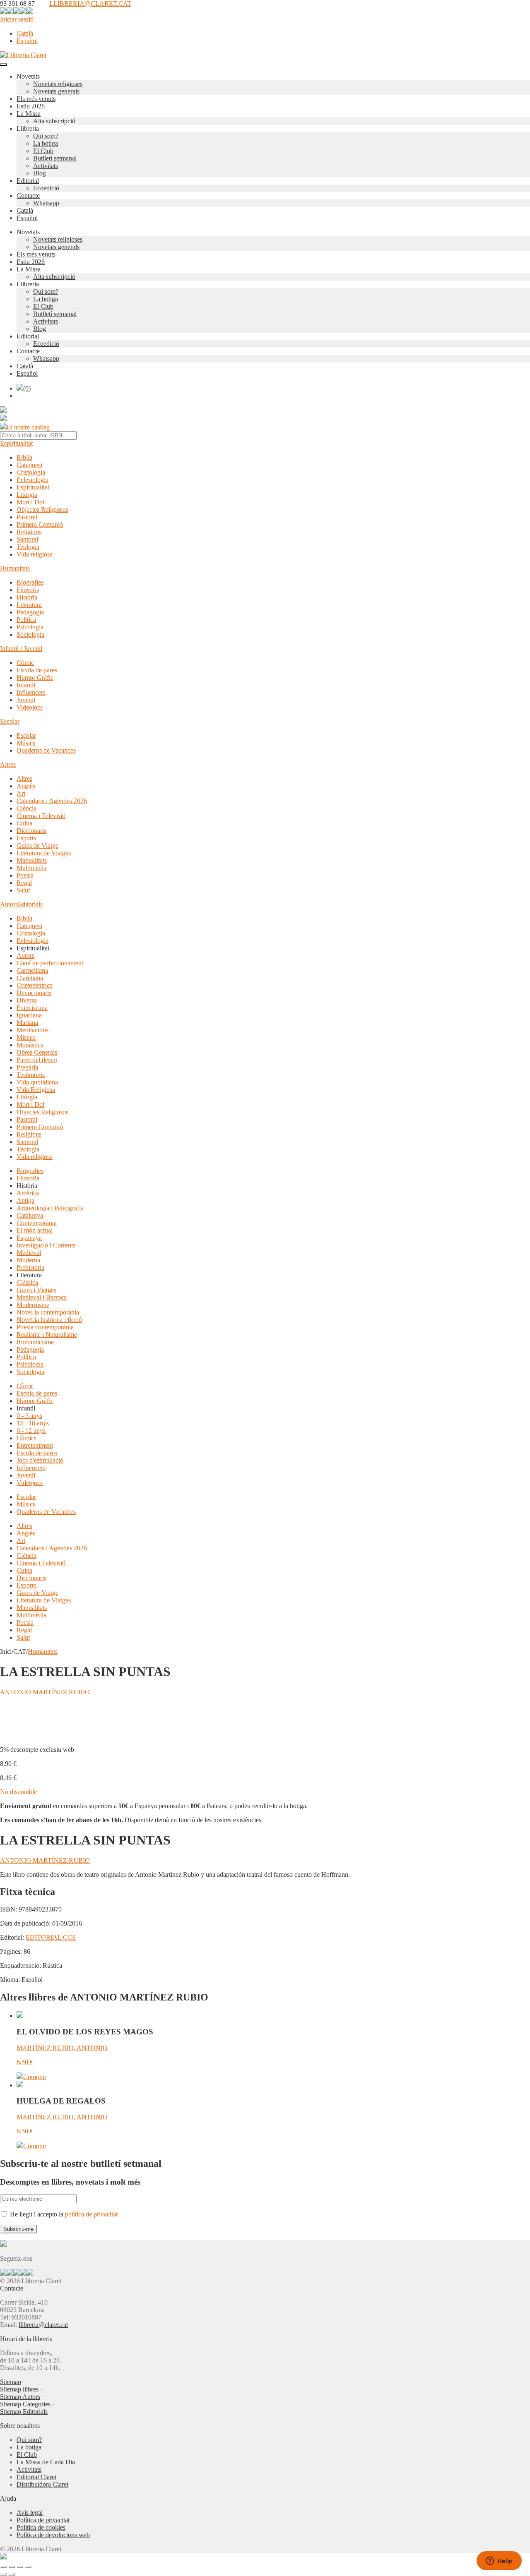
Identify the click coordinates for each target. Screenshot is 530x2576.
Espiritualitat (16, 443)
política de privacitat (91, 2214)
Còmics (26, 1438)
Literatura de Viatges (44, 853)
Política (26, 620)
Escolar (10, 721)
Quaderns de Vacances (46, 750)
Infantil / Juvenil (21, 649)
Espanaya (29, 1238)
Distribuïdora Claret (42, 2484)
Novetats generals (56, 91)
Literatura (29, 605)
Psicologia (30, 627)
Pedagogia (30, 612)
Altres (8, 764)
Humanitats (15, 568)
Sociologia (30, 634)
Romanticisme (35, 1342)
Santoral (27, 539)
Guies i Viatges (36, 1290)
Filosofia (28, 590)
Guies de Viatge (37, 845)
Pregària (27, 1067)
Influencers (31, 692)
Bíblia (24, 457)
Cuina (24, 823)
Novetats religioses (58, 84)
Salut (23, 890)
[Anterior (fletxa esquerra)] (3, 2574)
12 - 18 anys (33, 1423)
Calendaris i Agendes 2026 (52, 801)
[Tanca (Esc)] (28, 2567)
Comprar (35, 2077)
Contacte (28, 195)
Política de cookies (41, 2527)
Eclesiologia (33, 480)
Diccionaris (31, 831)
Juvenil (26, 700)
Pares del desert (37, 1060)
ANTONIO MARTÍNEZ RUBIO (45, 1692)
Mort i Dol (30, 502)
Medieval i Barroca (42, 1297)
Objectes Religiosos (42, 510)
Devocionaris (34, 993)
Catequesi (29, 465)
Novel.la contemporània (48, 1312)
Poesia (25, 875)
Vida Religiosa (36, 1090)
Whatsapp (46, 203)
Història (27, 597)
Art (21, 793)
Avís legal (30, 2512)
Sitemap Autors (20, 2397)
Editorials (30, 904)
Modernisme (33, 1305)
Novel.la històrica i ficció (49, 1320)
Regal (24, 883)
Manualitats (32, 860)
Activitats (46, 166)
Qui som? (46, 136)
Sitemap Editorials (24, 2412)
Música (26, 743)
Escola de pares (37, 670)
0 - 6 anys (29, 1416)
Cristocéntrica (35, 985)
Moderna (28, 1260)
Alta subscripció (54, 121)
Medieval (29, 1253)
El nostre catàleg (28, 427)
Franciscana (32, 1008)
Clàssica (27, 1282)
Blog (40, 173)
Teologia (28, 547)
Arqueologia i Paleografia (50, 1208)
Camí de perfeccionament (50, 963)
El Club (43, 151)
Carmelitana (32, 970)
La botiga (46, 143)
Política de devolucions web (53, 2535)
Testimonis (31, 1075)
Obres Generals (37, 1052)
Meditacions (33, 1030)
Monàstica (30, 1045)
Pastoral (27, 517)
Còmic (25, 663)
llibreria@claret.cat (43, 2325)
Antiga (25, 1200)
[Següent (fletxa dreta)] (12, 2574)
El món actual (35, 1230)
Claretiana (30, 978)
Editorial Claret (36, 2477)
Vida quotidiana (37, 1082)
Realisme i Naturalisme (47, 1335)
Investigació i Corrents (46, 1245)
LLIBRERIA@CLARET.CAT (90, 4)
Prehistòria (30, 1268)
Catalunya (30, 1215)
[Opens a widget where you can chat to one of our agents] (499, 2562)
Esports (26, 838)
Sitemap (11, 2382)
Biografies (30, 582)
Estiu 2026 (31, 106)
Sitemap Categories (25, 2404)
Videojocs (30, 707)
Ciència (26, 808)
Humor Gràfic (35, 678)
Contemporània (37, 1223)
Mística (26, 1037)
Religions (29, 532)
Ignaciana (29, 1015)
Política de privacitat (43, 2520)
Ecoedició (46, 188)
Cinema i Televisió (41, 816)
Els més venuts (36, 99)
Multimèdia (31, 868)
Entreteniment (35, 1445)
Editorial (28, 181)
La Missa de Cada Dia (46, 2462)
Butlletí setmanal (55, 158)
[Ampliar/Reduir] (3, 2567)
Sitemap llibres (19, 2389)
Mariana (27, 1023)
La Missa (29, 114)
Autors (9, 904)
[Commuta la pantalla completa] (12, 2567)
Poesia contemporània (45, 1327)
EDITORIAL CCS (51, 1937)
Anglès (26, 786)
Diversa (27, 1000)
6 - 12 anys (31, 1431)
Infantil (26, 685)
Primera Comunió (40, 524)
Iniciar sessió (17, 19)
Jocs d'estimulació (40, 1460)
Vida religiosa (35, 554)
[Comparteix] (20, 2567)
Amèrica (28, 1193)
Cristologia (31, 472)
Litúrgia (27, 495)
